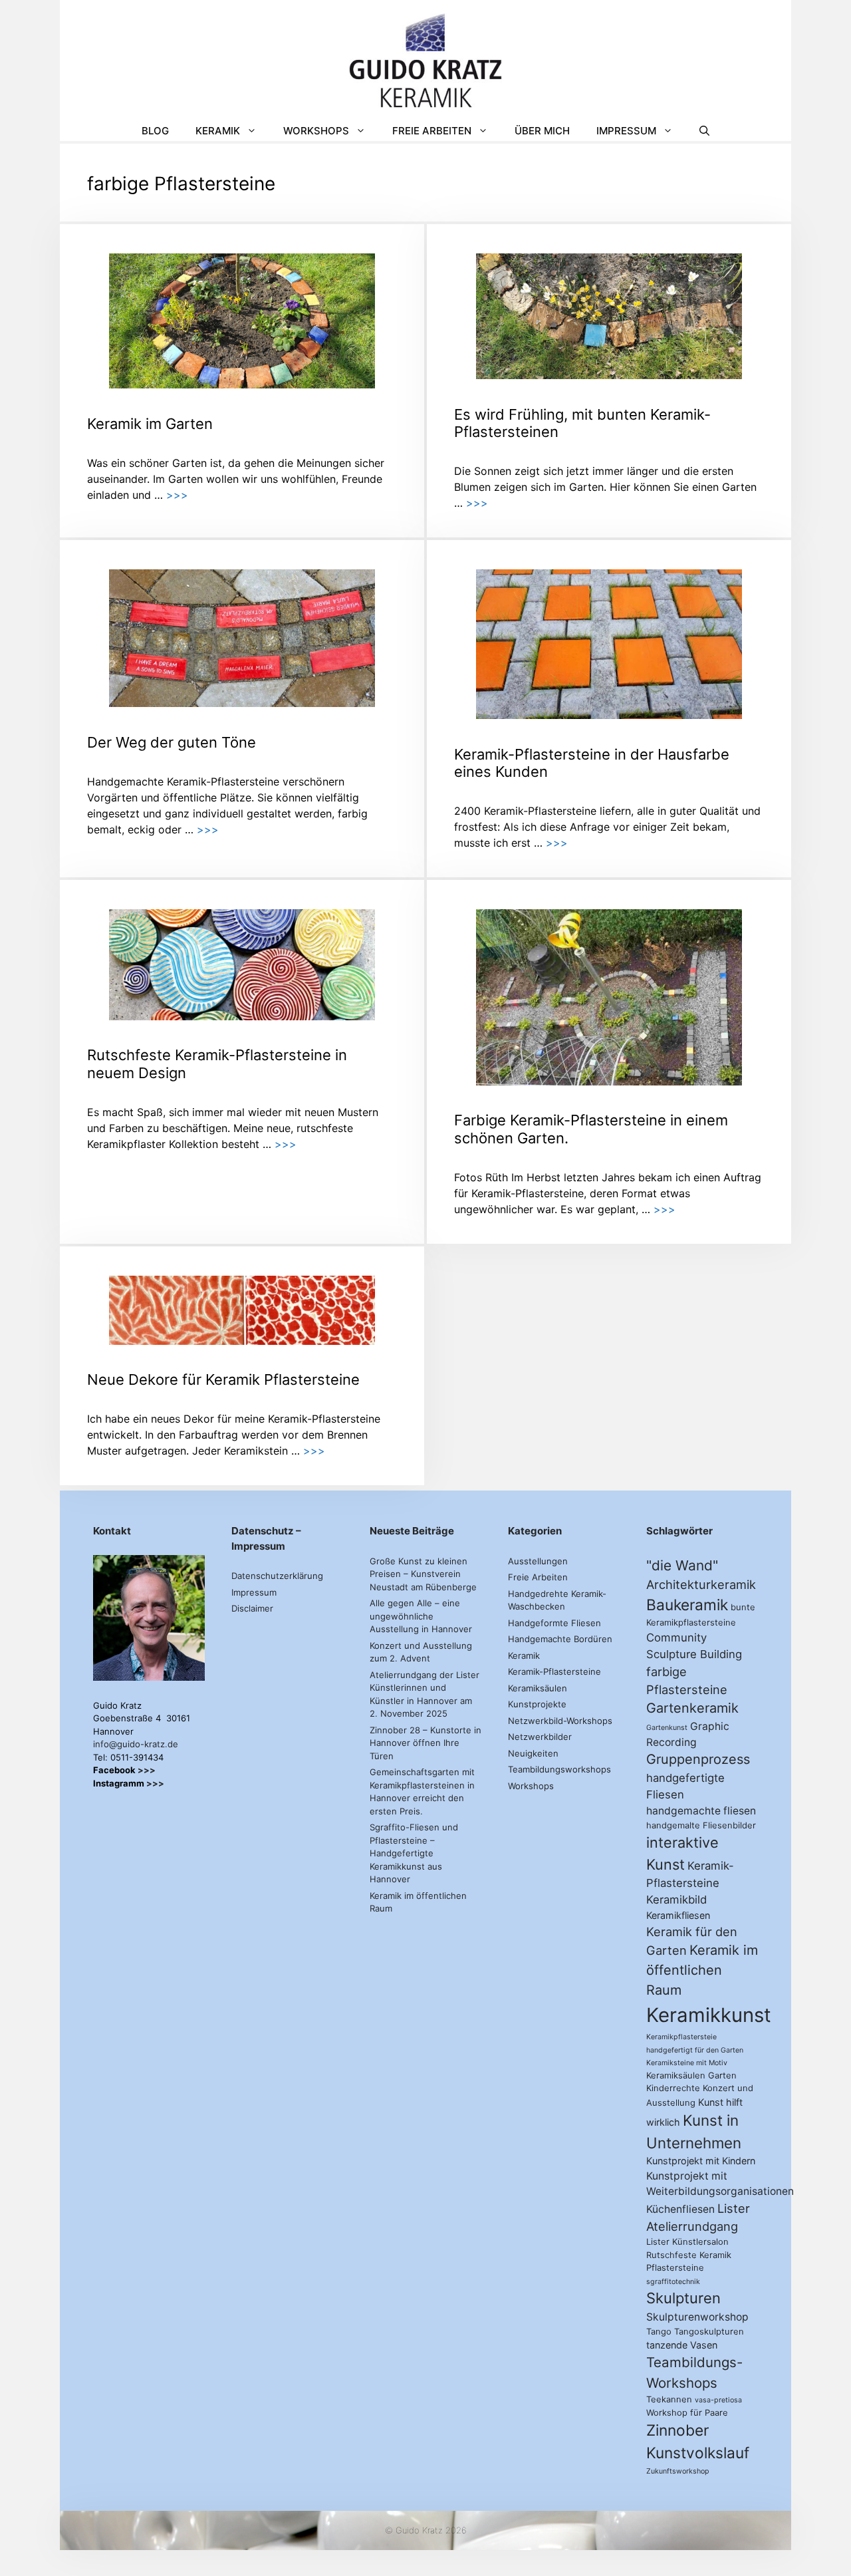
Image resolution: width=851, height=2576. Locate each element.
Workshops (316, 131)
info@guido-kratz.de (136, 1744)
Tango (659, 2331)
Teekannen (669, 2399)
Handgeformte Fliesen (554, 1623)
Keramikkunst (709, 2015)
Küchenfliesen (680, 2209)
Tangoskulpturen (709, 2331)
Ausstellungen (538, 1561)
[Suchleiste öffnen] (704, 131)
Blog (155, 131)
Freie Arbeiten (432, 131)
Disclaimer (252, 1608)
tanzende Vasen (682, 2345)
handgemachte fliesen (701, 1811)
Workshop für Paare (687, 2412)
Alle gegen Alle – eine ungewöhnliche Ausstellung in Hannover (421, 1616)
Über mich (542, 131)
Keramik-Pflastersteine (554, 1671)
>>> (177, 495)
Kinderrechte (673, 2088)
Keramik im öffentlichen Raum (702, 1970)
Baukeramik (687, 1605)
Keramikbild (676, 1900)
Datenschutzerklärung (277, 1576)
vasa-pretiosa (718, 2400)
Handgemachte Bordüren (560, 1639)
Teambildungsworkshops (559, 1769)
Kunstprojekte (537, 1704)
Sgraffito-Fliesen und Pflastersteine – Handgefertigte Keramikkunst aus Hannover (414, 1853)
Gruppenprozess (698, 1759)
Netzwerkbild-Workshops (560, 1721)
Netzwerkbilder (540, 1737)
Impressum (626, 131)
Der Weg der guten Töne (172, 742)
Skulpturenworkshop (697, 2317)
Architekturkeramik (701, 1584)
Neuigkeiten (533, 1753)
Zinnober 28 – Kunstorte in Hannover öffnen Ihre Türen (425, 1743)
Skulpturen (683, 2298)
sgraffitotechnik (673, 2282)
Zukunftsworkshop (678, 2471)
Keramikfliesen (678, 1915)
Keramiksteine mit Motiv (687, 2063)
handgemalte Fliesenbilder (701, 1825)
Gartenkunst (667, 1728)
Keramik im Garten (150, 424)
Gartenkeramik (692, 1708)
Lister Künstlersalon (687, 2241)
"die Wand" (682, 1565)
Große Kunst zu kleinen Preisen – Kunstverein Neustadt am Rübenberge (423, 1574)
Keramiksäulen (538, 1688)
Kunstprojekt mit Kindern (701, 2161)
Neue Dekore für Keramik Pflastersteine (223, 1379)
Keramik (218, 131)
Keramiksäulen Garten (691, 2075)
